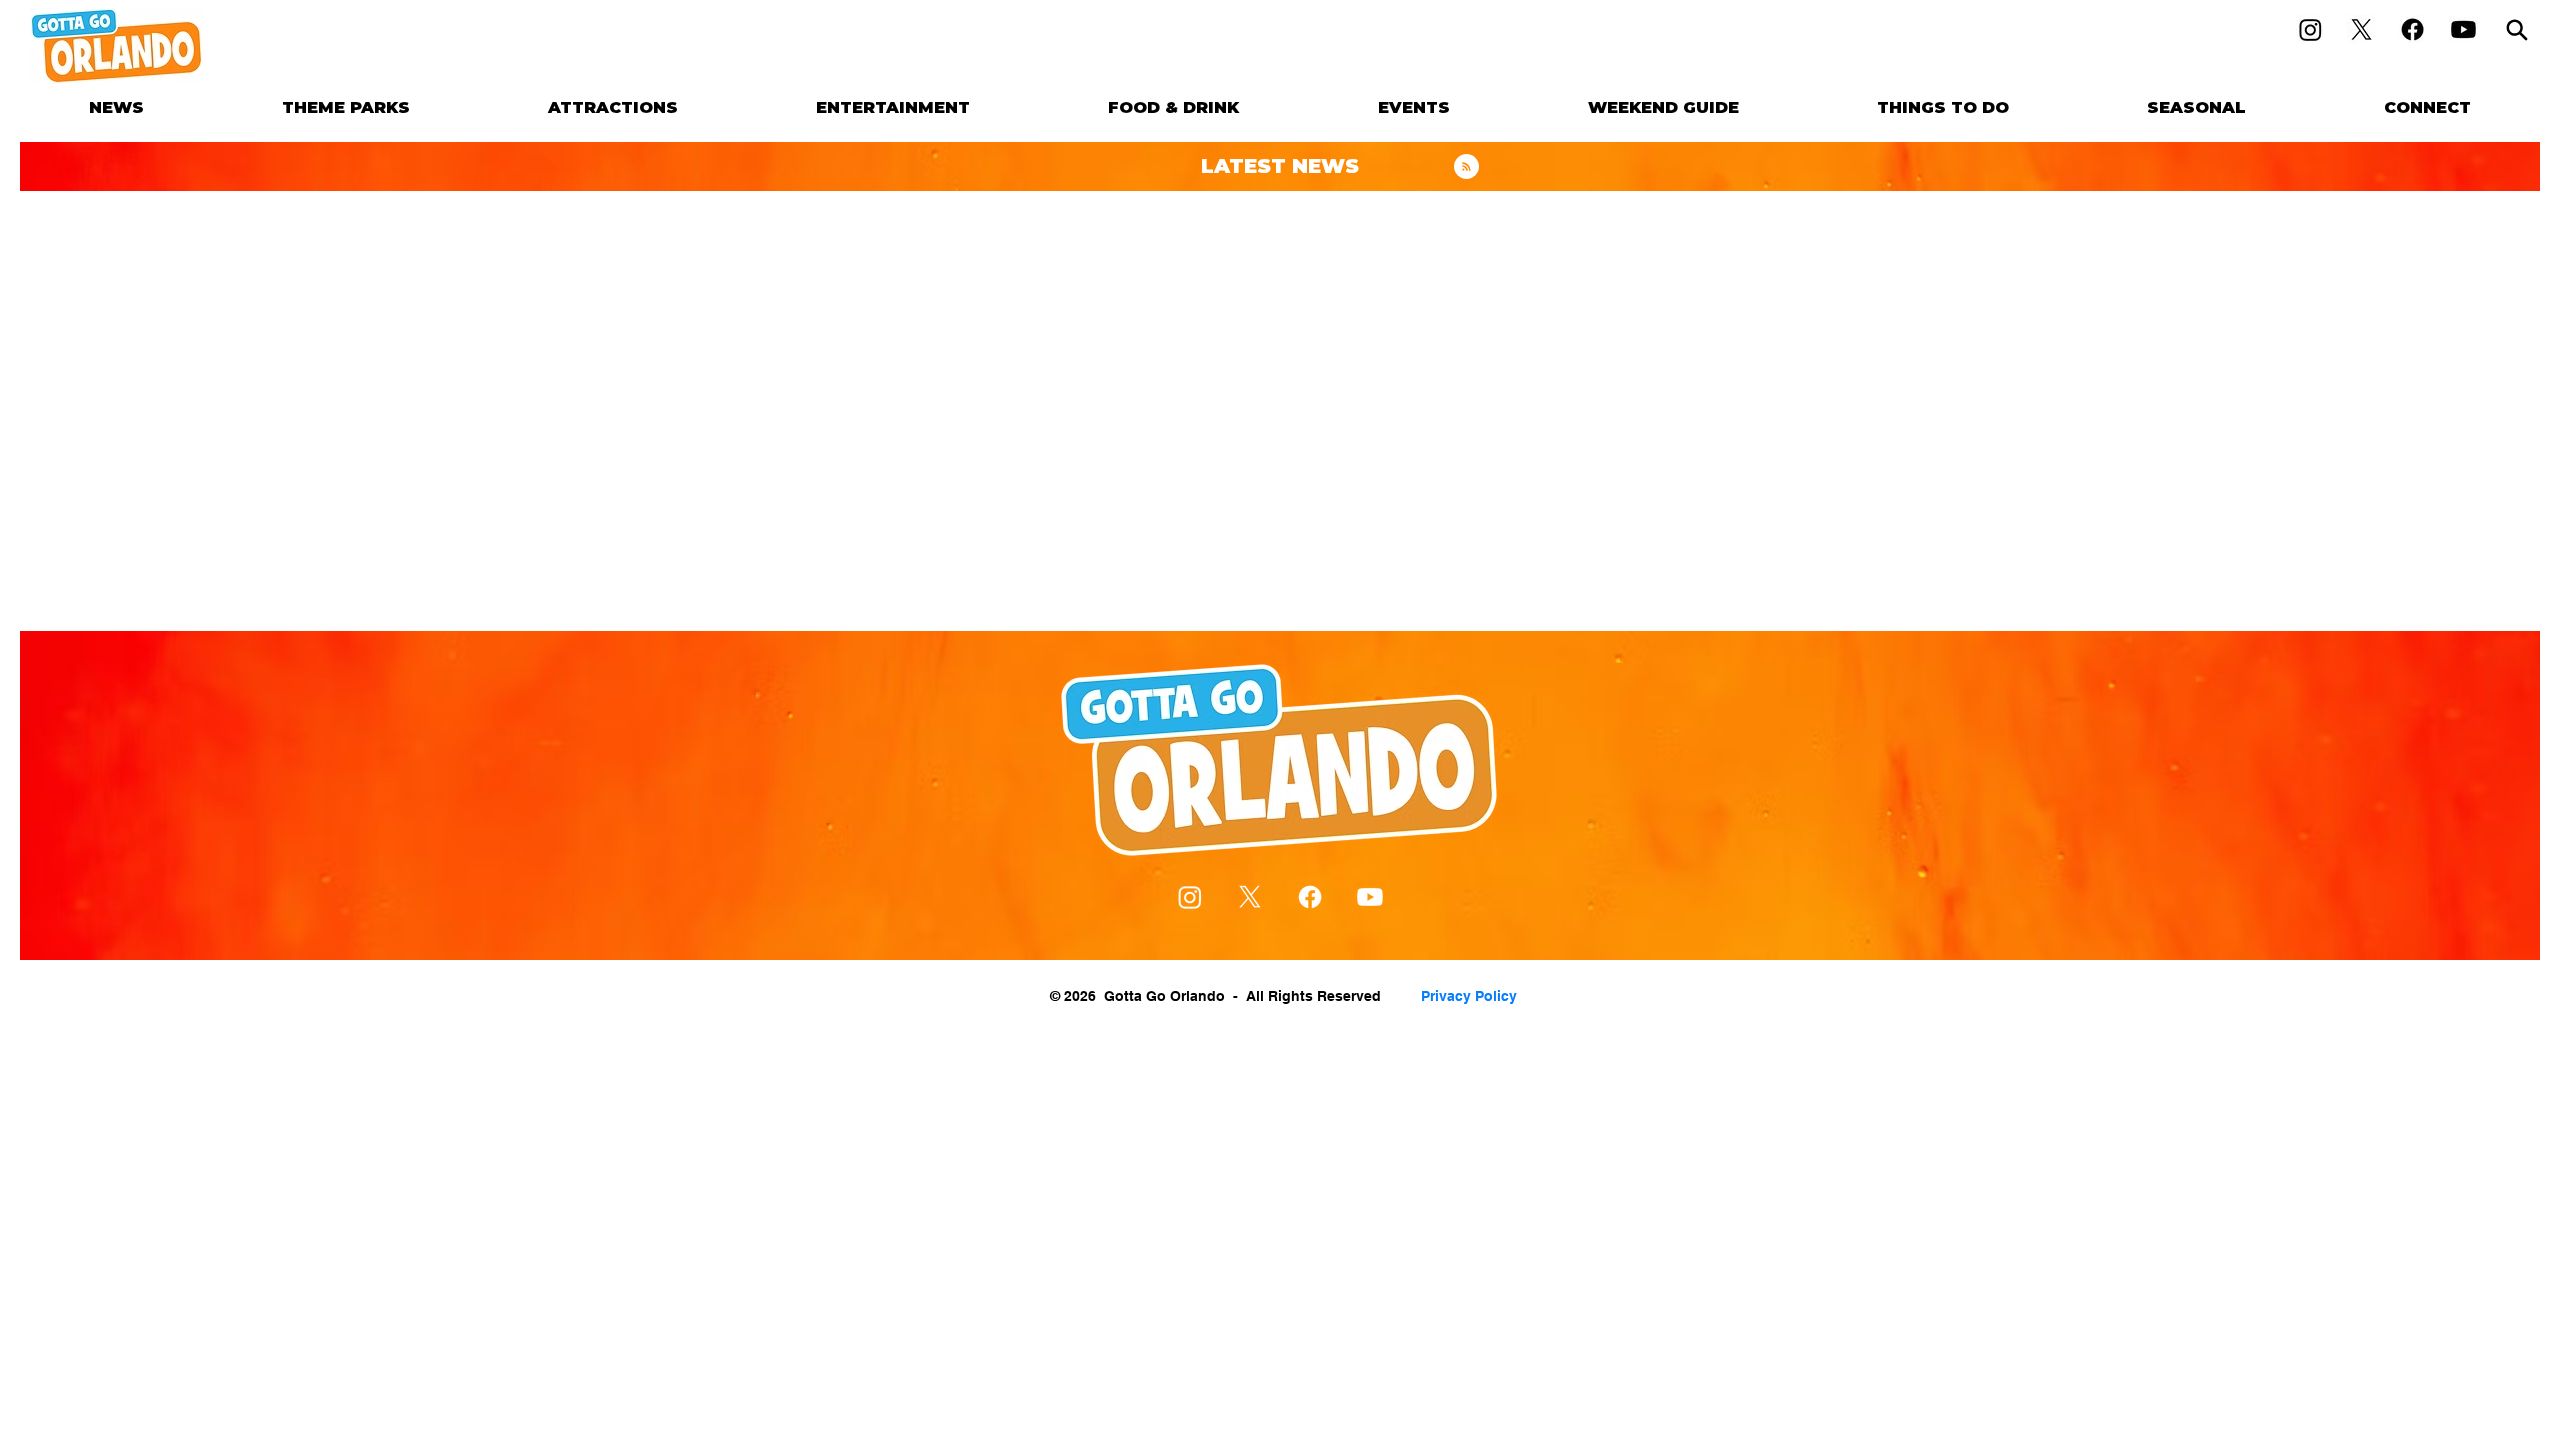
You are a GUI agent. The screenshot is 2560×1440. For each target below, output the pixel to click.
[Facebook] (2412, 29)
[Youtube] (2463, 29)
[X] (2361, 29)
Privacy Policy (1469, 996)
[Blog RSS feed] (1466, 167)
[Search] (2517, 29)
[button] (346, 107)
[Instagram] (2310, 29)
